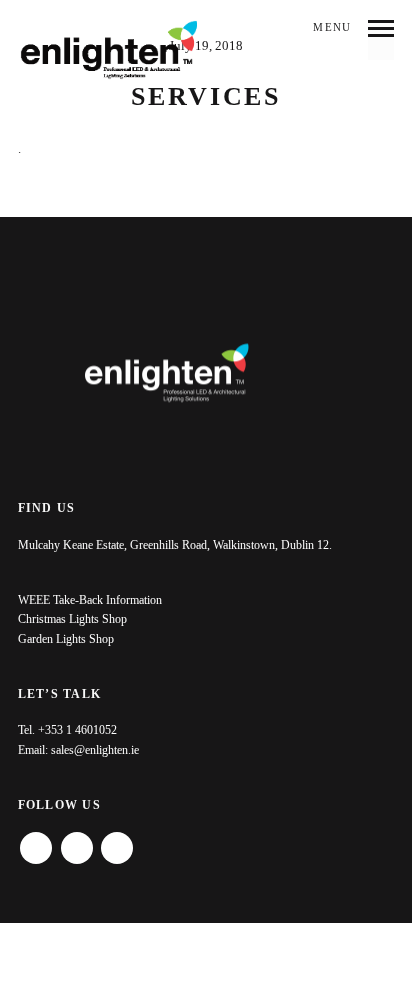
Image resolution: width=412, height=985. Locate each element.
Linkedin (117, 841)
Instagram (77, 841)
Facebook (36, 841)
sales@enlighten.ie (95, 750)
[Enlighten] (109, 51)
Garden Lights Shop (66, 639)
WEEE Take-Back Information (90, 600)
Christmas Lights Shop (72, 619)
